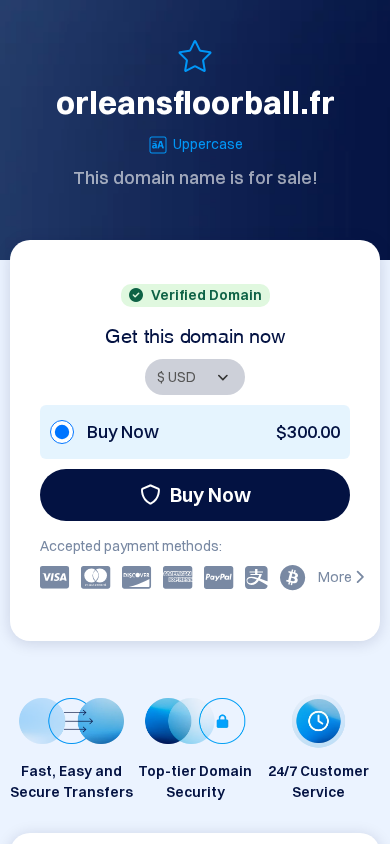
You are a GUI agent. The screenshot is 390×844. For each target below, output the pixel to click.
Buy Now (210, 494)
